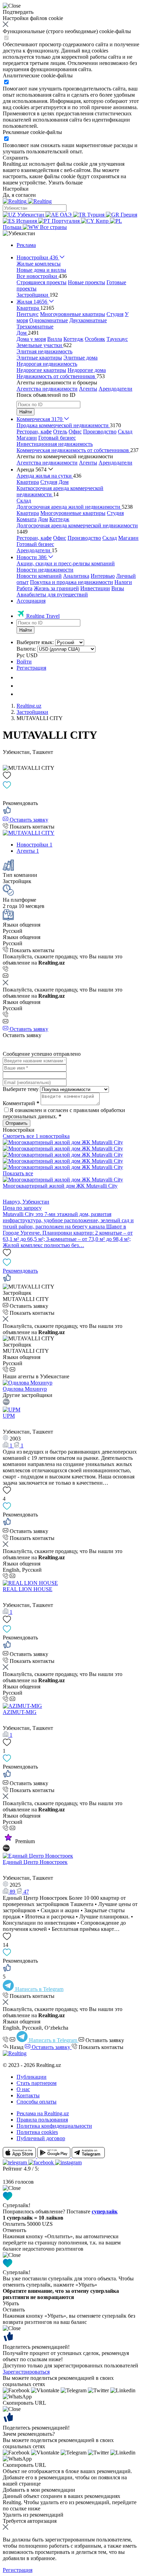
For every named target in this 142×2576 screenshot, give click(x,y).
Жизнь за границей (56, 588)
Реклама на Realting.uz (43, 2113)
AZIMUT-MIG (20, 1712)
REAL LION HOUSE (28, 1589)
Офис (75, 432)
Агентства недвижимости (47, 389)
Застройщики (32, 712)
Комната (27, 519)
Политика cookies (37, 2132)
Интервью (103, 576)
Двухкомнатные (88, 320)
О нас (23, 2089)
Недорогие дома (87, 370)
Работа (24, 588)
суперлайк (105, 2211)
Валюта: (26, 649)
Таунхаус (117, 339)
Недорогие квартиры (41, 370)
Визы (118, 588)
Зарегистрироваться (26, 2372)
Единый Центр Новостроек (35, 1862)
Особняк (95, 339)
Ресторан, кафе (34, 432)
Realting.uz (29, 706)
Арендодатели (115, 389)
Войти (24, 662)
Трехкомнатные (35, 327)
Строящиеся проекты (42, 282)
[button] (19, 233)
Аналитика (76, 576)
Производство (100, 432)
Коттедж (73, 339)
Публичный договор (41, 2138)
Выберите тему (21, 1089)
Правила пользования (42, 2120)
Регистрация (31, 668)
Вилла (55, 339)
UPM (9, 1416)
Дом (64, 482)
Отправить (17, 1123)
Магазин (27, 438)
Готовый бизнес (57, 438)
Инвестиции (95, 588)
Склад (125, 432)
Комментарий (21, 1103)
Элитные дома (80, 358)
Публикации (32, 2077)
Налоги (123, 582)
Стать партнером (37, 2083)
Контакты (28, 2095)
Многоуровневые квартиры (73, 314)
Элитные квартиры (39, 358)
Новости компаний (39, 576)
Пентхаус (28, 314)
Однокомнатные (49, 320)
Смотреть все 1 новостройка (36, 1136)
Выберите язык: (35, 642)
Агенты (88, 389)
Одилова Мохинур (25, 1389)
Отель (60, 432)
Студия (115, 314)
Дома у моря (31, 339)
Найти (26, 412)
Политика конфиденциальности (54, 2126)
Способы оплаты (37, 2102)
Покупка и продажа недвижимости (72, 582)
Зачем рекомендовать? (29, 2434)
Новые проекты (87, 282)
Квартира (28, 482)
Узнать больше (65, 183)
